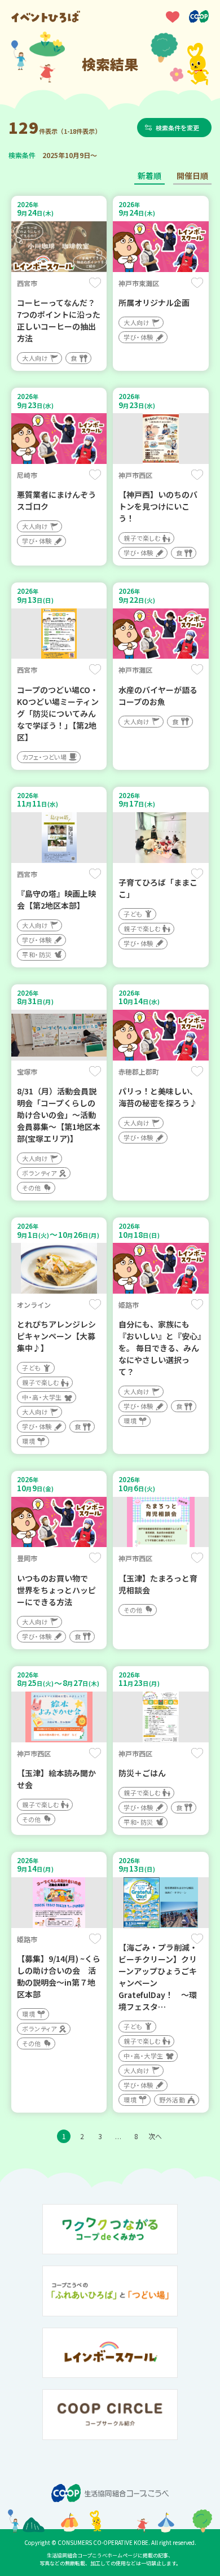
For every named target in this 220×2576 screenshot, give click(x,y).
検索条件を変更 (177, 128)
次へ (155, 2136)
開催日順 (192, 176)
